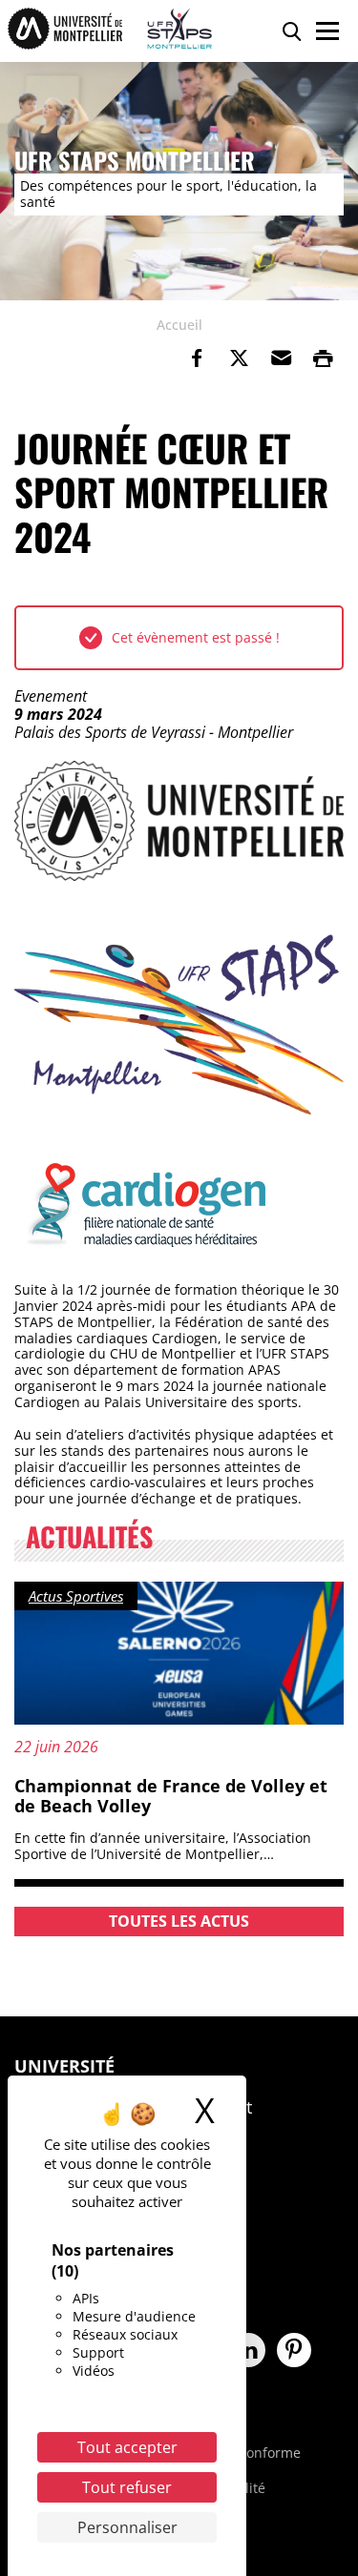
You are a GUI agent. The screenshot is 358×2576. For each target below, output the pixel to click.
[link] (197, 358)
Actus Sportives (76, 1596)
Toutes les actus (179, 1921)
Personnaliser (127, 2527)
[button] (281, 358)
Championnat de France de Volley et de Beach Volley (171, 1796)
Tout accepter (127, 2447)
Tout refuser (127, 2487)
